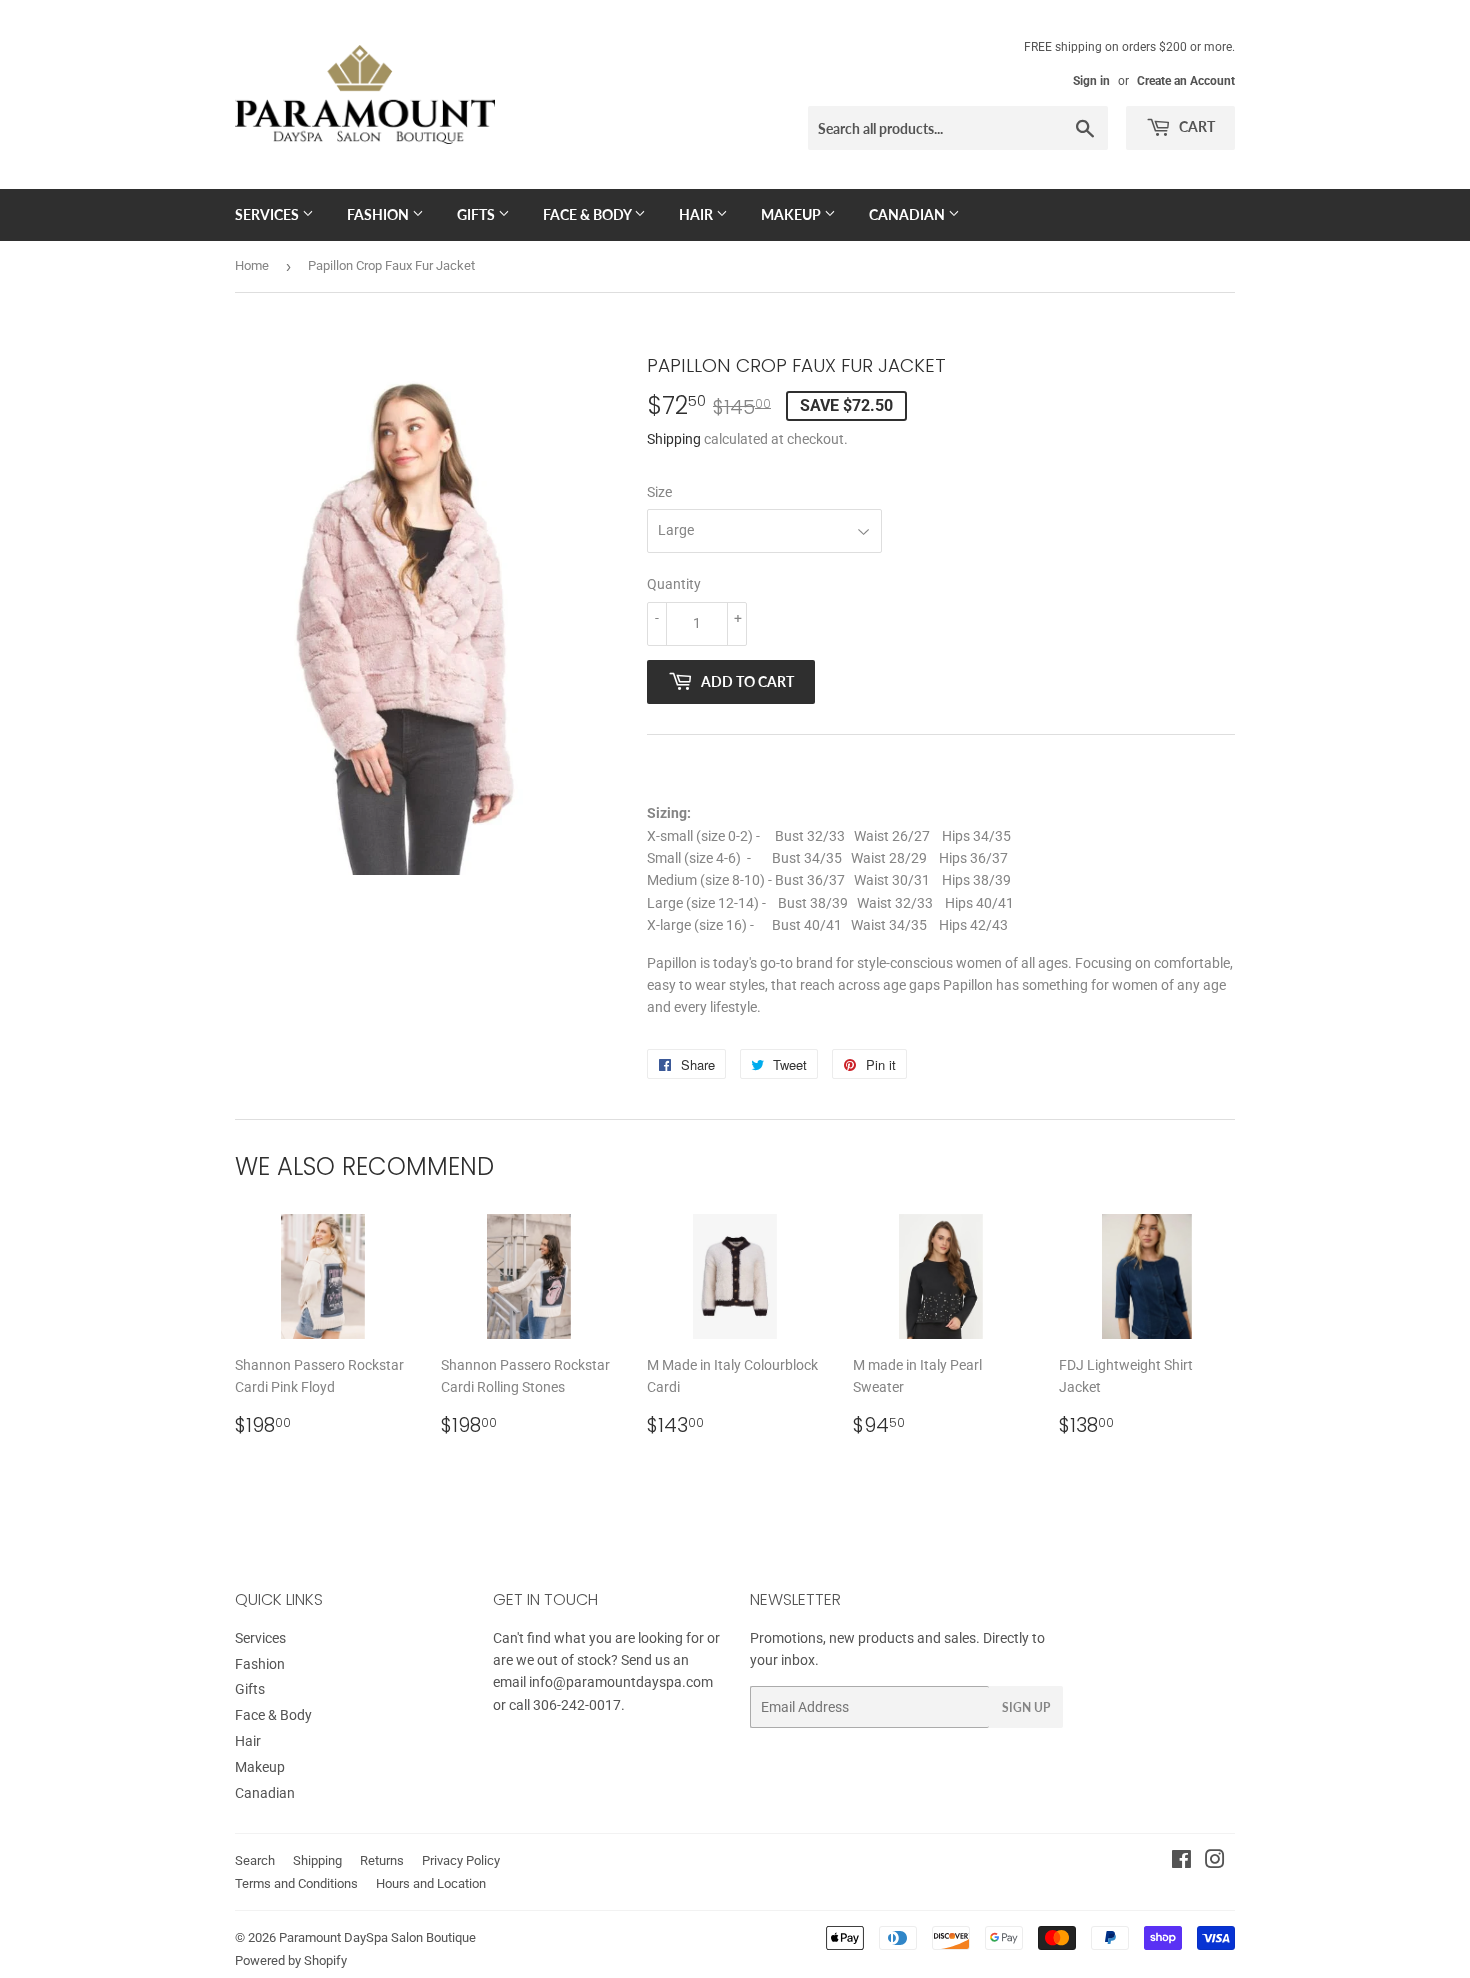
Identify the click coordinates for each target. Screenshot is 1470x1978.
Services (268, 214)
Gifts (477, 214)
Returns (382, 1860)
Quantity (674, 584)
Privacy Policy (461, 1860)
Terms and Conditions (296, 1883)
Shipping (674, 439)
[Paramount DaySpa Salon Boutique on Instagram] (1215, 1862)
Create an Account (1186, 81)
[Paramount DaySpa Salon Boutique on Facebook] (1181, 1862)
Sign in (1091, 81)
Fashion (379, 214)
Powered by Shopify (291, 1960)
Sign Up (1026, 1707)
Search (255, 1860)
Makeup (792, 214)
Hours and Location (431, 1883)
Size (659, 492)
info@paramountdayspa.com (621, 1682)
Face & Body (588, 214)
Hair (697, 214)
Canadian (908, 214)
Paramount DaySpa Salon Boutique (377, 1937)
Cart (1195, 126)
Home (252, 265)
